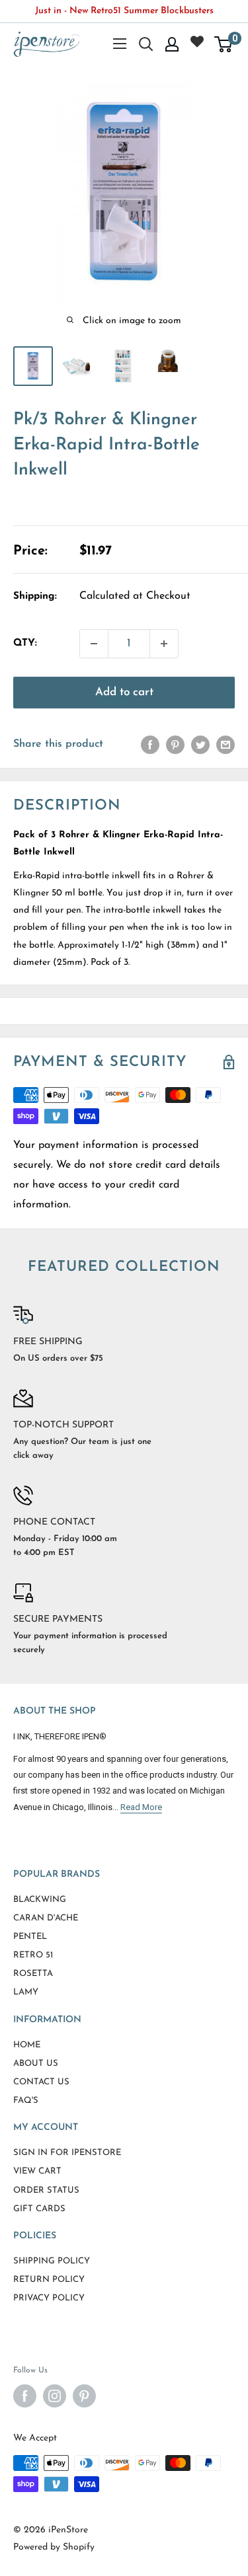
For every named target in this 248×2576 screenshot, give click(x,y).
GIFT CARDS (39, 2209)
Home (27, 2045)
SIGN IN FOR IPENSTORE (67, 2153)
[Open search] (146, 44)
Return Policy (49, 2280)
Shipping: (35, 596)
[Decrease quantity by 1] (94, 644)
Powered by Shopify (54, 2547)
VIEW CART (37, 2171)
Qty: (25, 643)
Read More (141, 1807)
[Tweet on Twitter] (200, 745)
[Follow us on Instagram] (55, 2396)
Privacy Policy (49, 2298)
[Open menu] (120, 44)
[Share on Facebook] (150, 745)
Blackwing (40, 1900)
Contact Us (41, 2082)
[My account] (172, 44)
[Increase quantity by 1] (164, 644)
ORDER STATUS (46, 2190)
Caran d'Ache (46, 1918)
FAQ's (26, 2101)
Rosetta (33, 1974)
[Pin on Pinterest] (175, 745)
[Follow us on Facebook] (25, 2396)
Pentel (30, 1937)
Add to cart (124, 692)
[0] (224, 44)
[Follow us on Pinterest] (84, 2396)
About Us (36, 2064)
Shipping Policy (52, 2261)
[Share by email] (226, 745)
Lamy (26, 1992)
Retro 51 (33, 1955)
